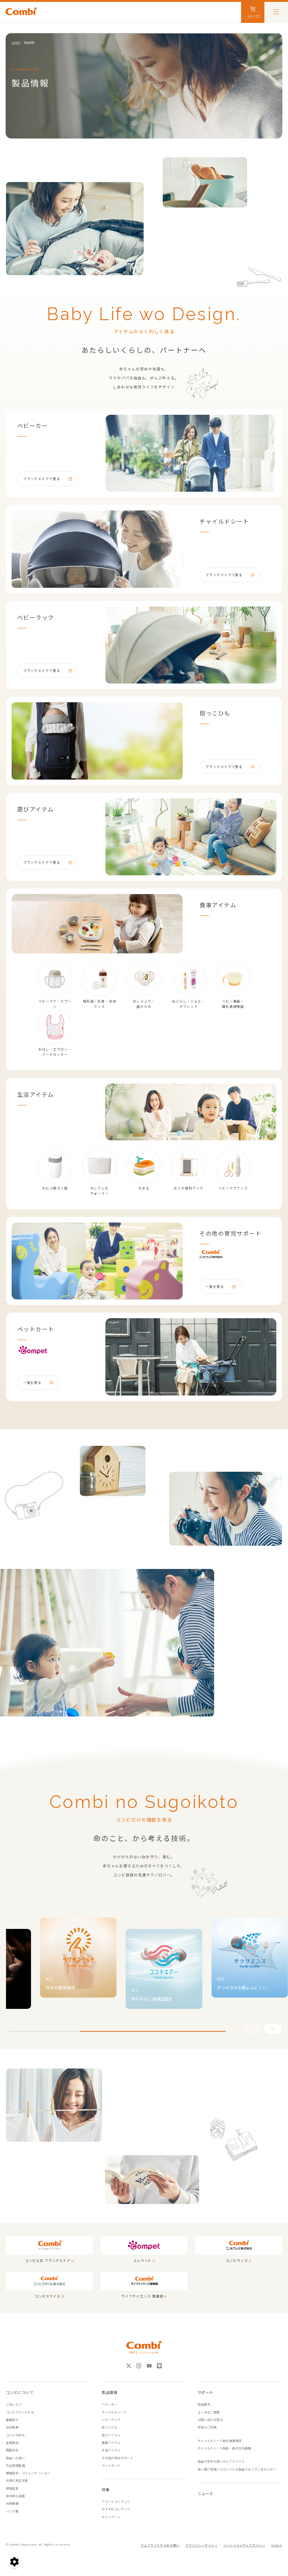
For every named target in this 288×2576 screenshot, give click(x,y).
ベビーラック (111, 2420)
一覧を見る (215, 1286)
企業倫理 (12, 2443)
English (277, 2545)
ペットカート (111, 2465)
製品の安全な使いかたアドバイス (221, 2461)
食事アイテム (111, 2443)
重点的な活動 (15, 2496)
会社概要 (12, 2427)
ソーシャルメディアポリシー (244, 2545)
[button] (273, 2029)
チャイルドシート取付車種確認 (220, 2441)
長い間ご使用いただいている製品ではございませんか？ (237, 2469)
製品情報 (109, 2392)
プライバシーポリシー (202, 2545)
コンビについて (20, 2392)
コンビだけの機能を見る (144, 1819)
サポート (205, 2392)
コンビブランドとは (20, 2412)
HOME (16, 42)
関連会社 (12, 2450)
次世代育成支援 (17, 2480)
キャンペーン (111, 2517)
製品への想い (15, 2458)
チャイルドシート (114, 2412)
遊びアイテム (111, 2435)
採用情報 (12, 2503)
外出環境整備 (15, 2465)
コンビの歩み (15, 2435)
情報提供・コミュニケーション (28, 2473)
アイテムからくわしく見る (144, 331)
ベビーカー (109, 2404)
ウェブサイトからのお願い (160, 2545)
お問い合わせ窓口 (210, 2420)
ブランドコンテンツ (116, 2501)
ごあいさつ (14, 2404)
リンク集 (12, 2511)
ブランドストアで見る (42, 479)
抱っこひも (109, 2427)
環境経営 (12, 2488)
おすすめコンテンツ (116, 2509)
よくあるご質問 (209, 2412)
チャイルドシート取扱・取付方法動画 (224, 2448)
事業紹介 (12, 2420)
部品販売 (204, 2404)
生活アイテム (111, 2450)
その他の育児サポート (117, 2458)
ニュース (205, 2493)
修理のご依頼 (207, 2427)
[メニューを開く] (276, 11)
